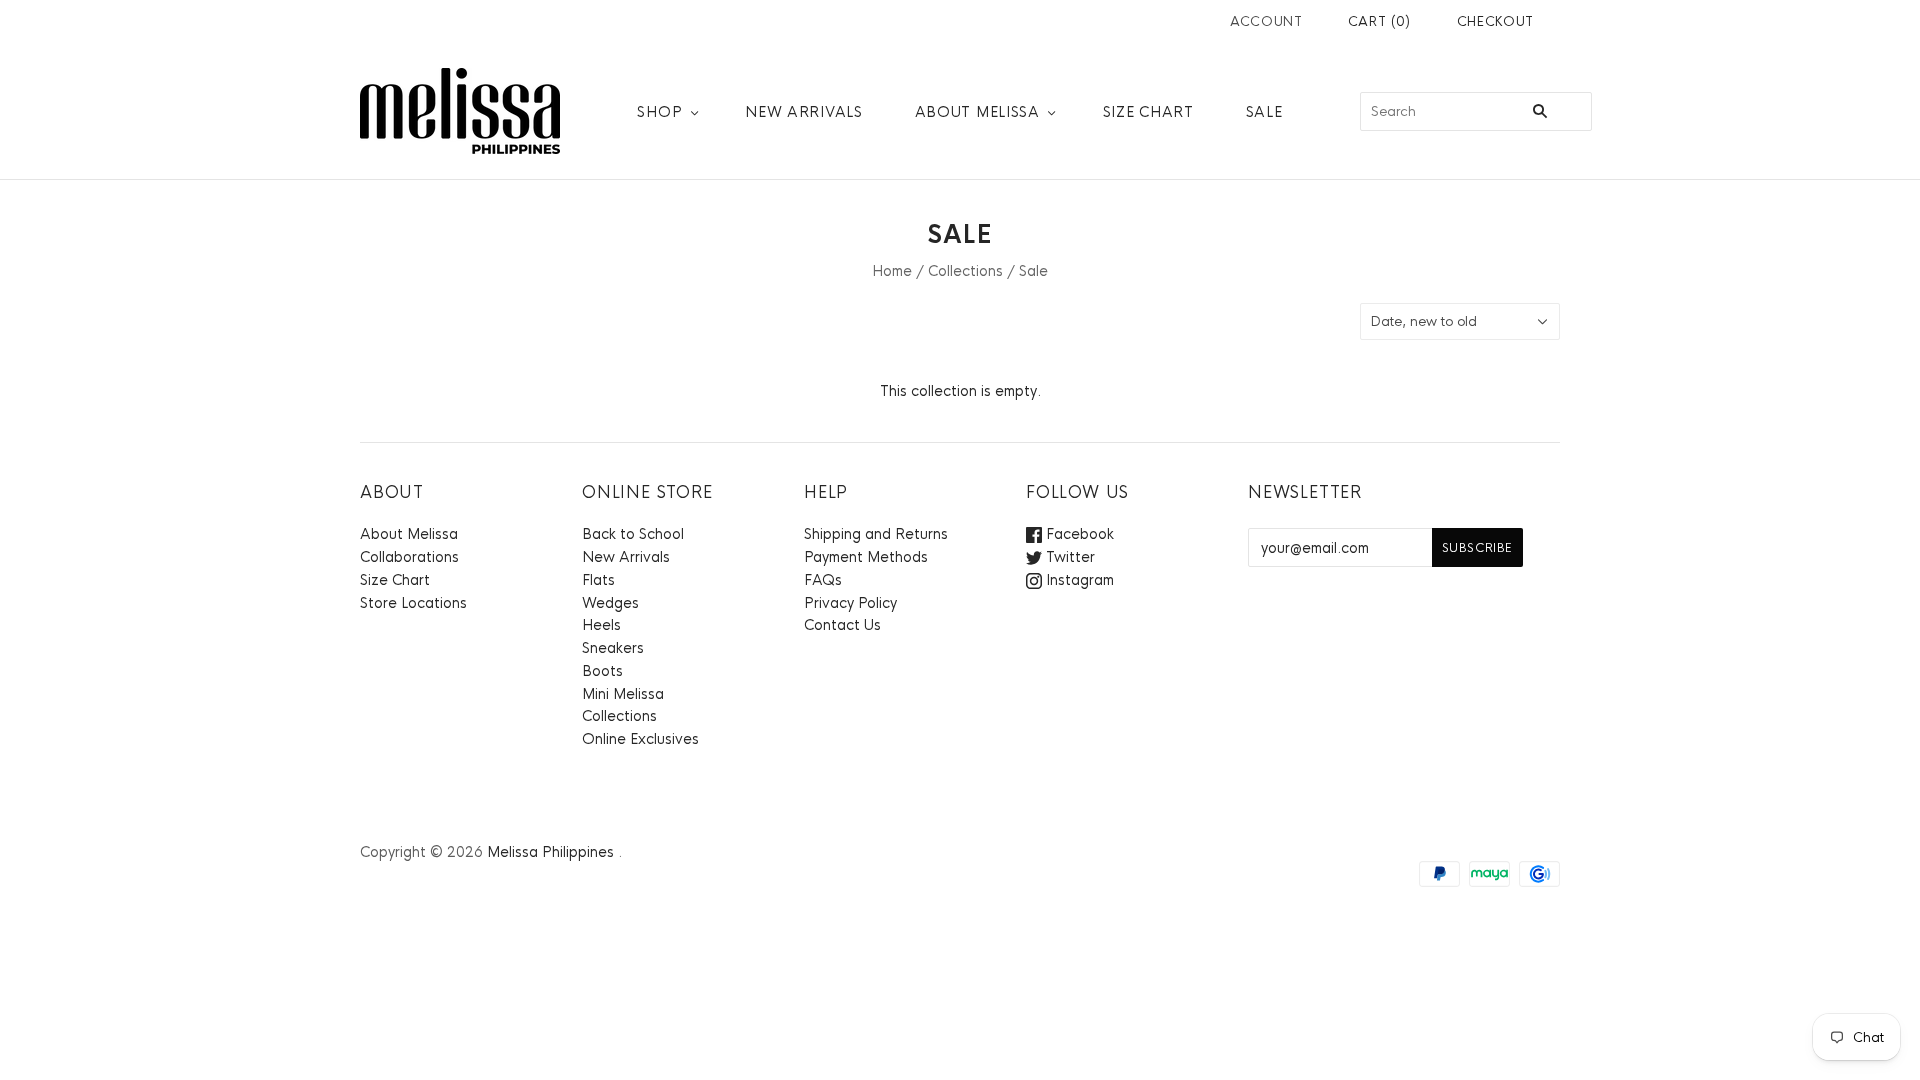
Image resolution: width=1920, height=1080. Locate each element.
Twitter (1068, 557)
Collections (965, 271)
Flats (598, 580)
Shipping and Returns (876, 534)
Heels (601, 625)
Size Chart (1148, 112)
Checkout (1495, 21)
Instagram (1078, 580)
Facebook (1078, 534)
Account (1266, 21)
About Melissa (977, 112)
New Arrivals (803, 112)
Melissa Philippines (550, 852)
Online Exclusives (640, 739)
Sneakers (613, 648)
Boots (602, 671)
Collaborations (409, 557)
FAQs (823, 580)
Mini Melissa (623, 694)
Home (892, 271)
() (1379, 21)
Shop (659, 112)
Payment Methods (866, 557)
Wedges (610, 603)
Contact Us (842, 625)
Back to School (633, 534)
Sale (1264, 112)
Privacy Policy (850, 603)
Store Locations (413, 603)
